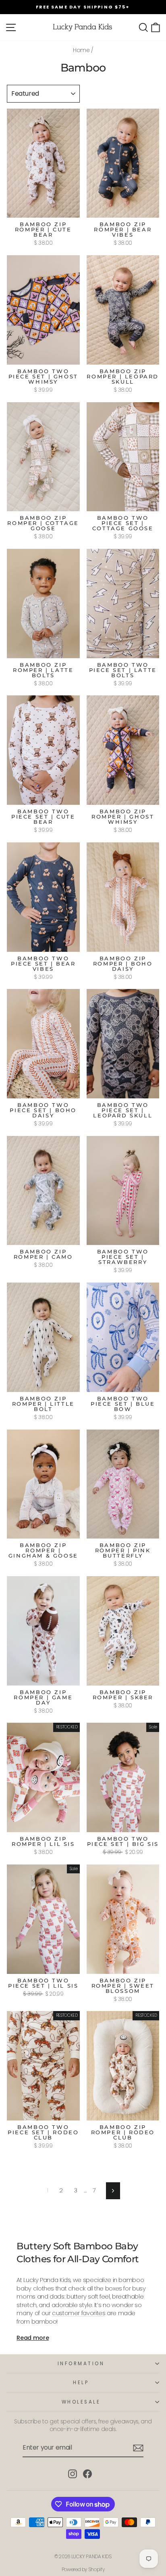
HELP (81, 2383)
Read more (33, 2338)
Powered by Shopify (83, 2569)
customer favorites (79, 2313)
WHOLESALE (81, 2402)
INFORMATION (81, 2364)
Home (81, 50)
